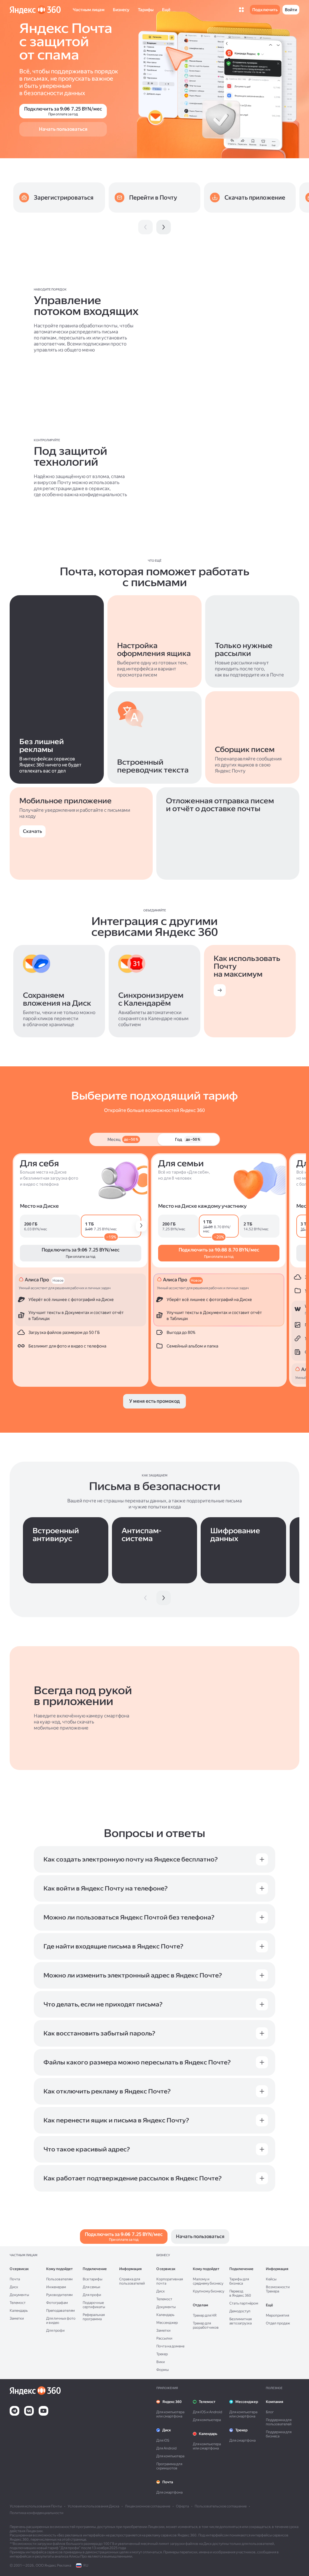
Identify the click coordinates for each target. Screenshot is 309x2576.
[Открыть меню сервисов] (241, 10)
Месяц (123, 1139)
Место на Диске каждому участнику (202, 1206)
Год (188, 1139)
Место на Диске (39, 1206)
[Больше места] (141, 1226)
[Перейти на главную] (35, 10)
